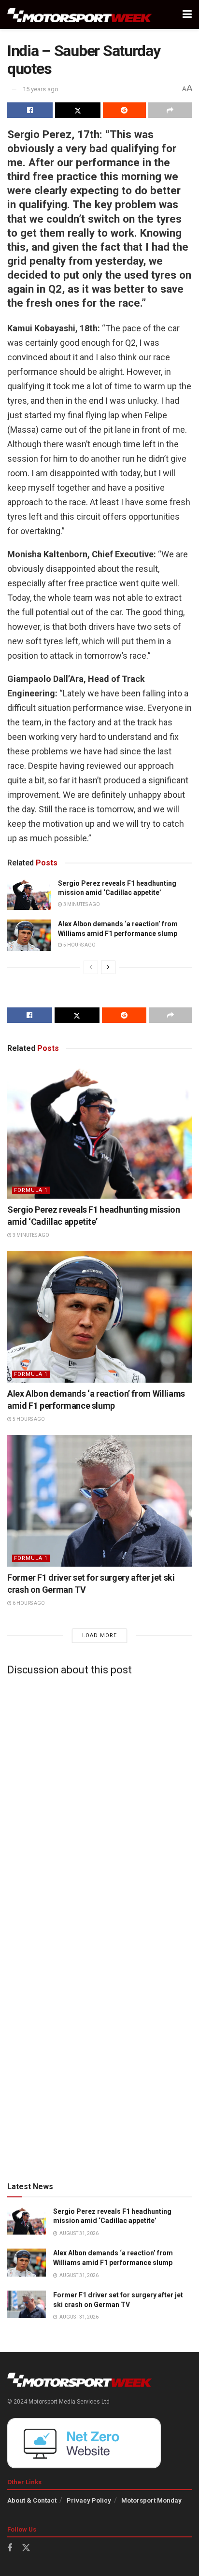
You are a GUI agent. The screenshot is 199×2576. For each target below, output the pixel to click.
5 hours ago (79, 945)
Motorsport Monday (151, 2500)
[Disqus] (99, 1804)
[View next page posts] (108, 967)
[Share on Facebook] (30, 110)
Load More (99, 1635)
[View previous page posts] (91, 967)
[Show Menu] (187, 14)
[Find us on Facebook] (10, 2548)
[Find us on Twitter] (26, 2548)
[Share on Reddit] (125, 110)
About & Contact (32, 2500)
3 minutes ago (81, 904)
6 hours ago (28, 1603)
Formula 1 (31, 1190)
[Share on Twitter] (78, 110)
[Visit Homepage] (80, 15)
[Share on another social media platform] (170, 110)
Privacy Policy (89, 2500)
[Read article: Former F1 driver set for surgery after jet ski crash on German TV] (99, 1501)
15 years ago (41, 89)
